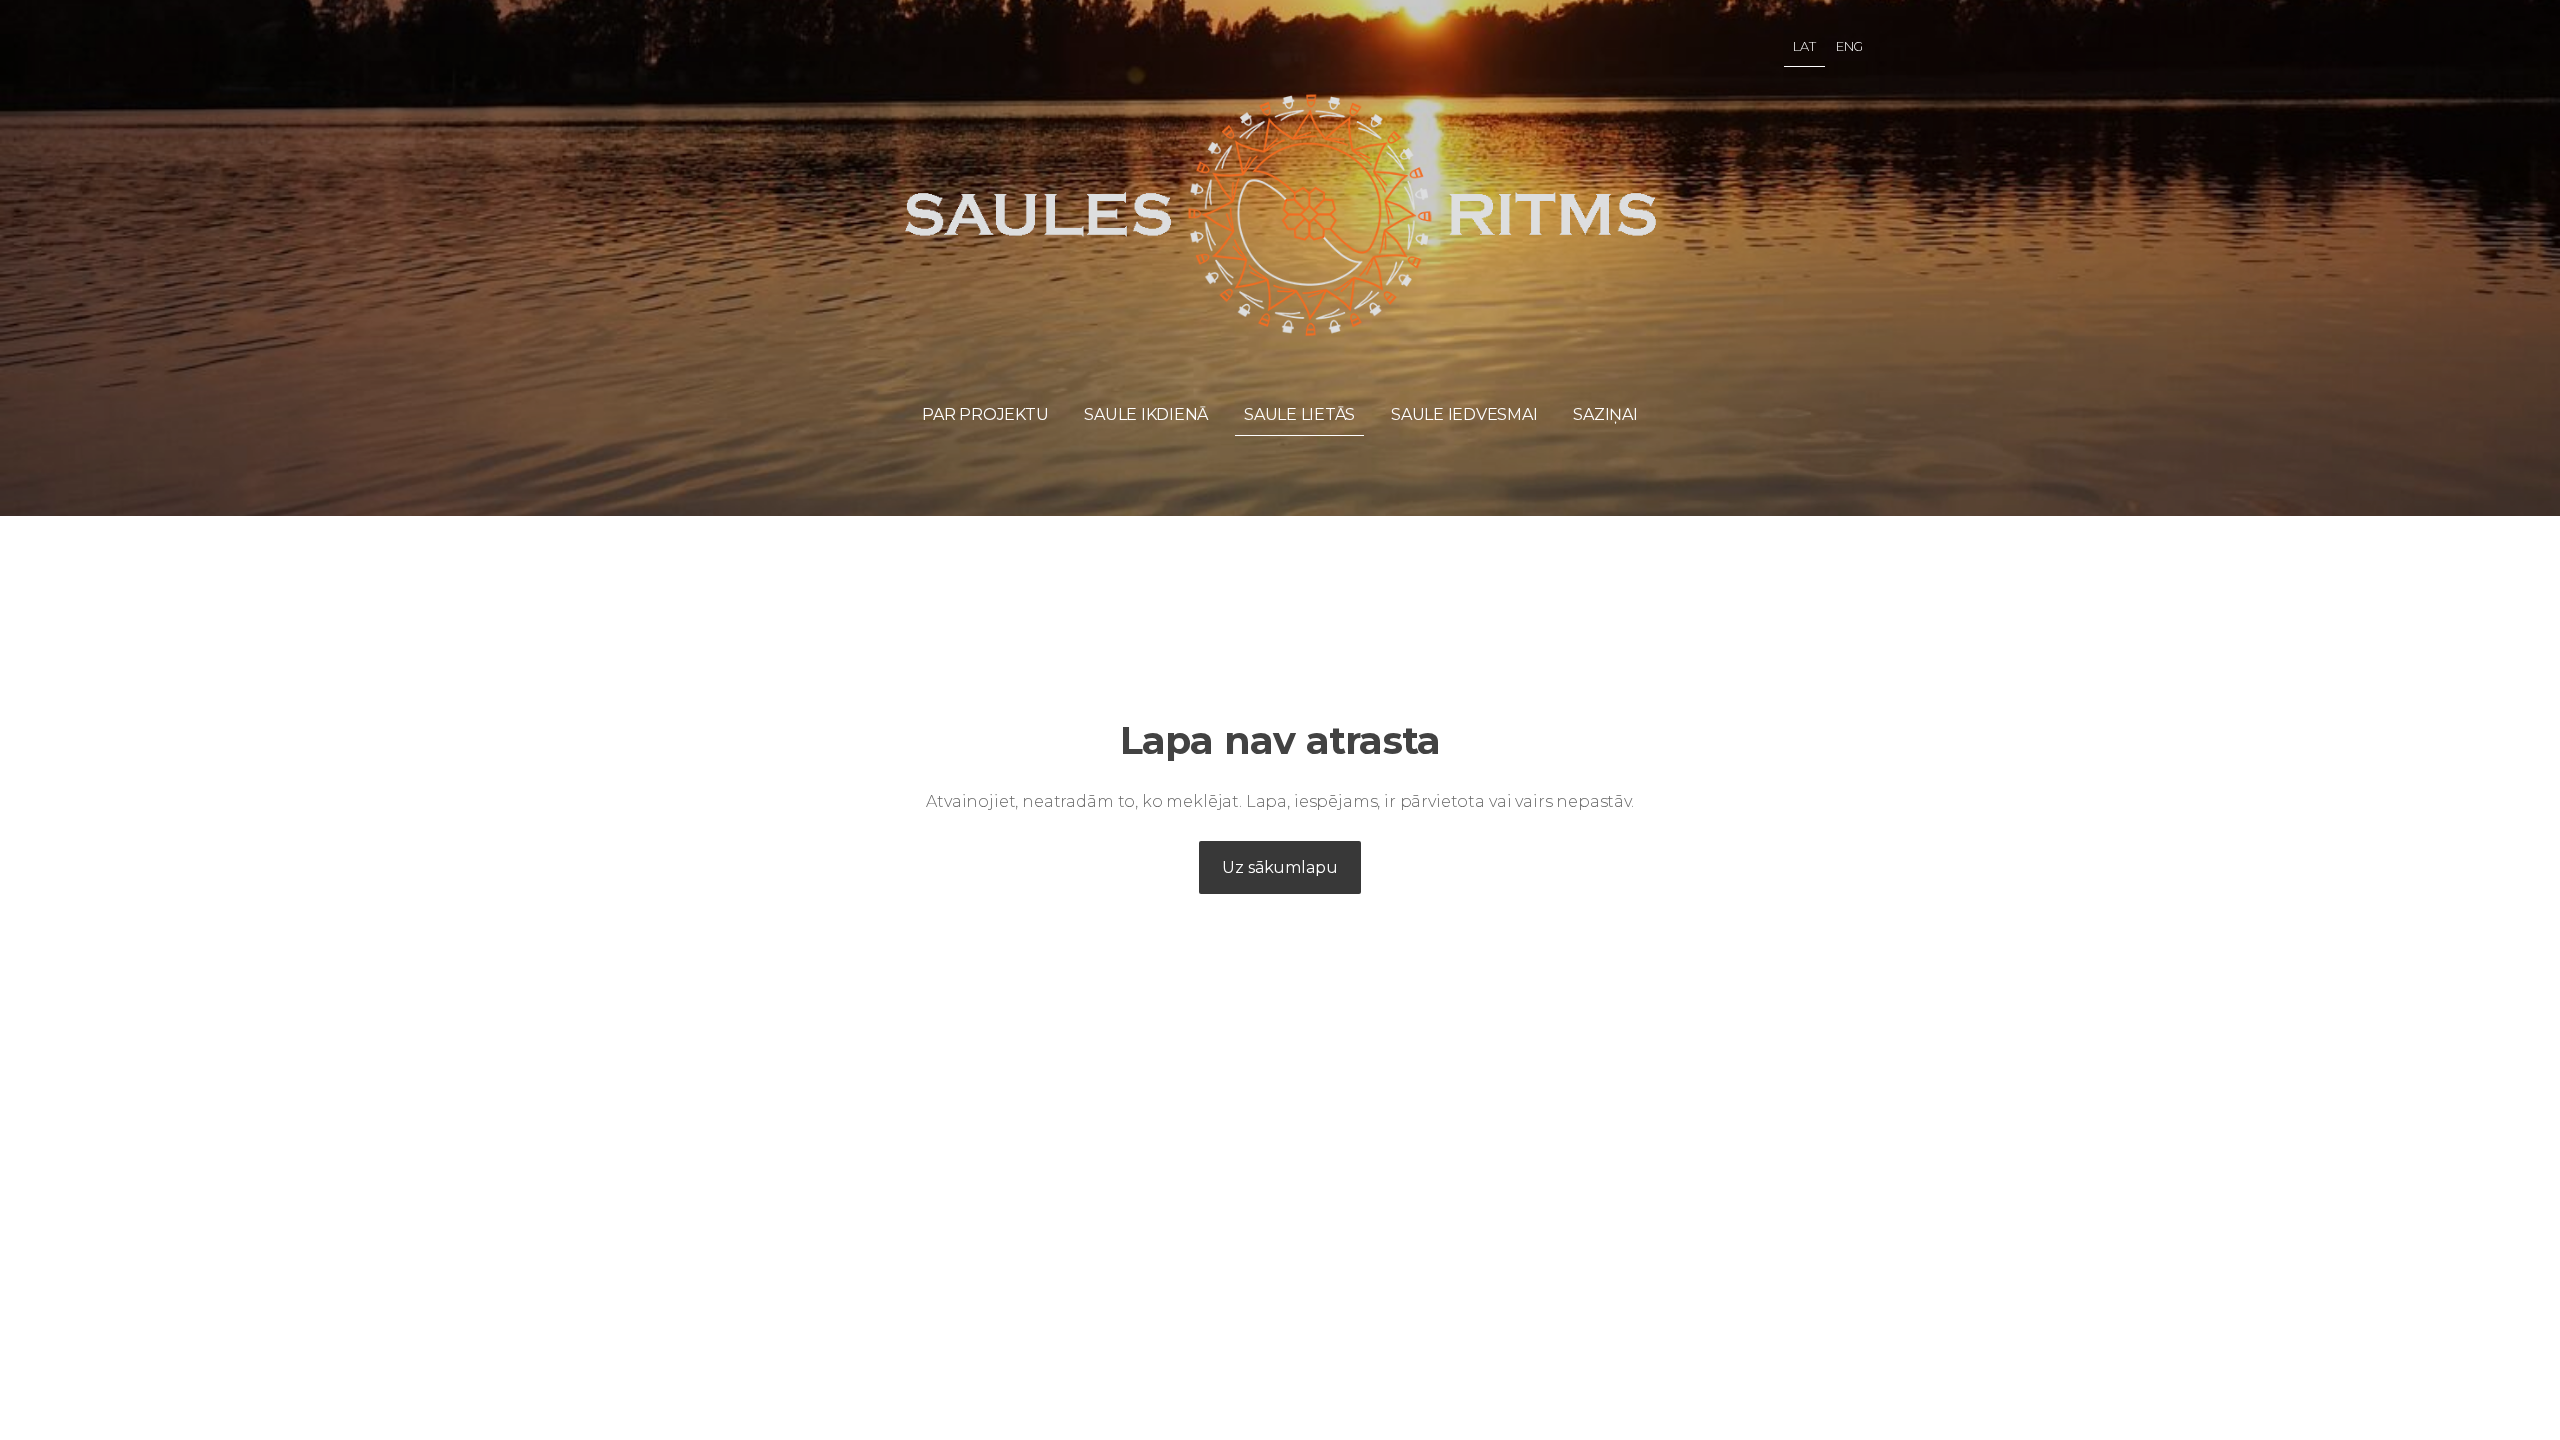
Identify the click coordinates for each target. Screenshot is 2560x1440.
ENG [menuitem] (1850, 46)
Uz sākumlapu (1279, 867)
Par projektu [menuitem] (985, 414)
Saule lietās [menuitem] (1299, 414)
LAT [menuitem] (1804, 46)
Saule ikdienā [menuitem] (1146, 414)
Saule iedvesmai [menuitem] (1464, 414)
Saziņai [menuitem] (1605, 414)
